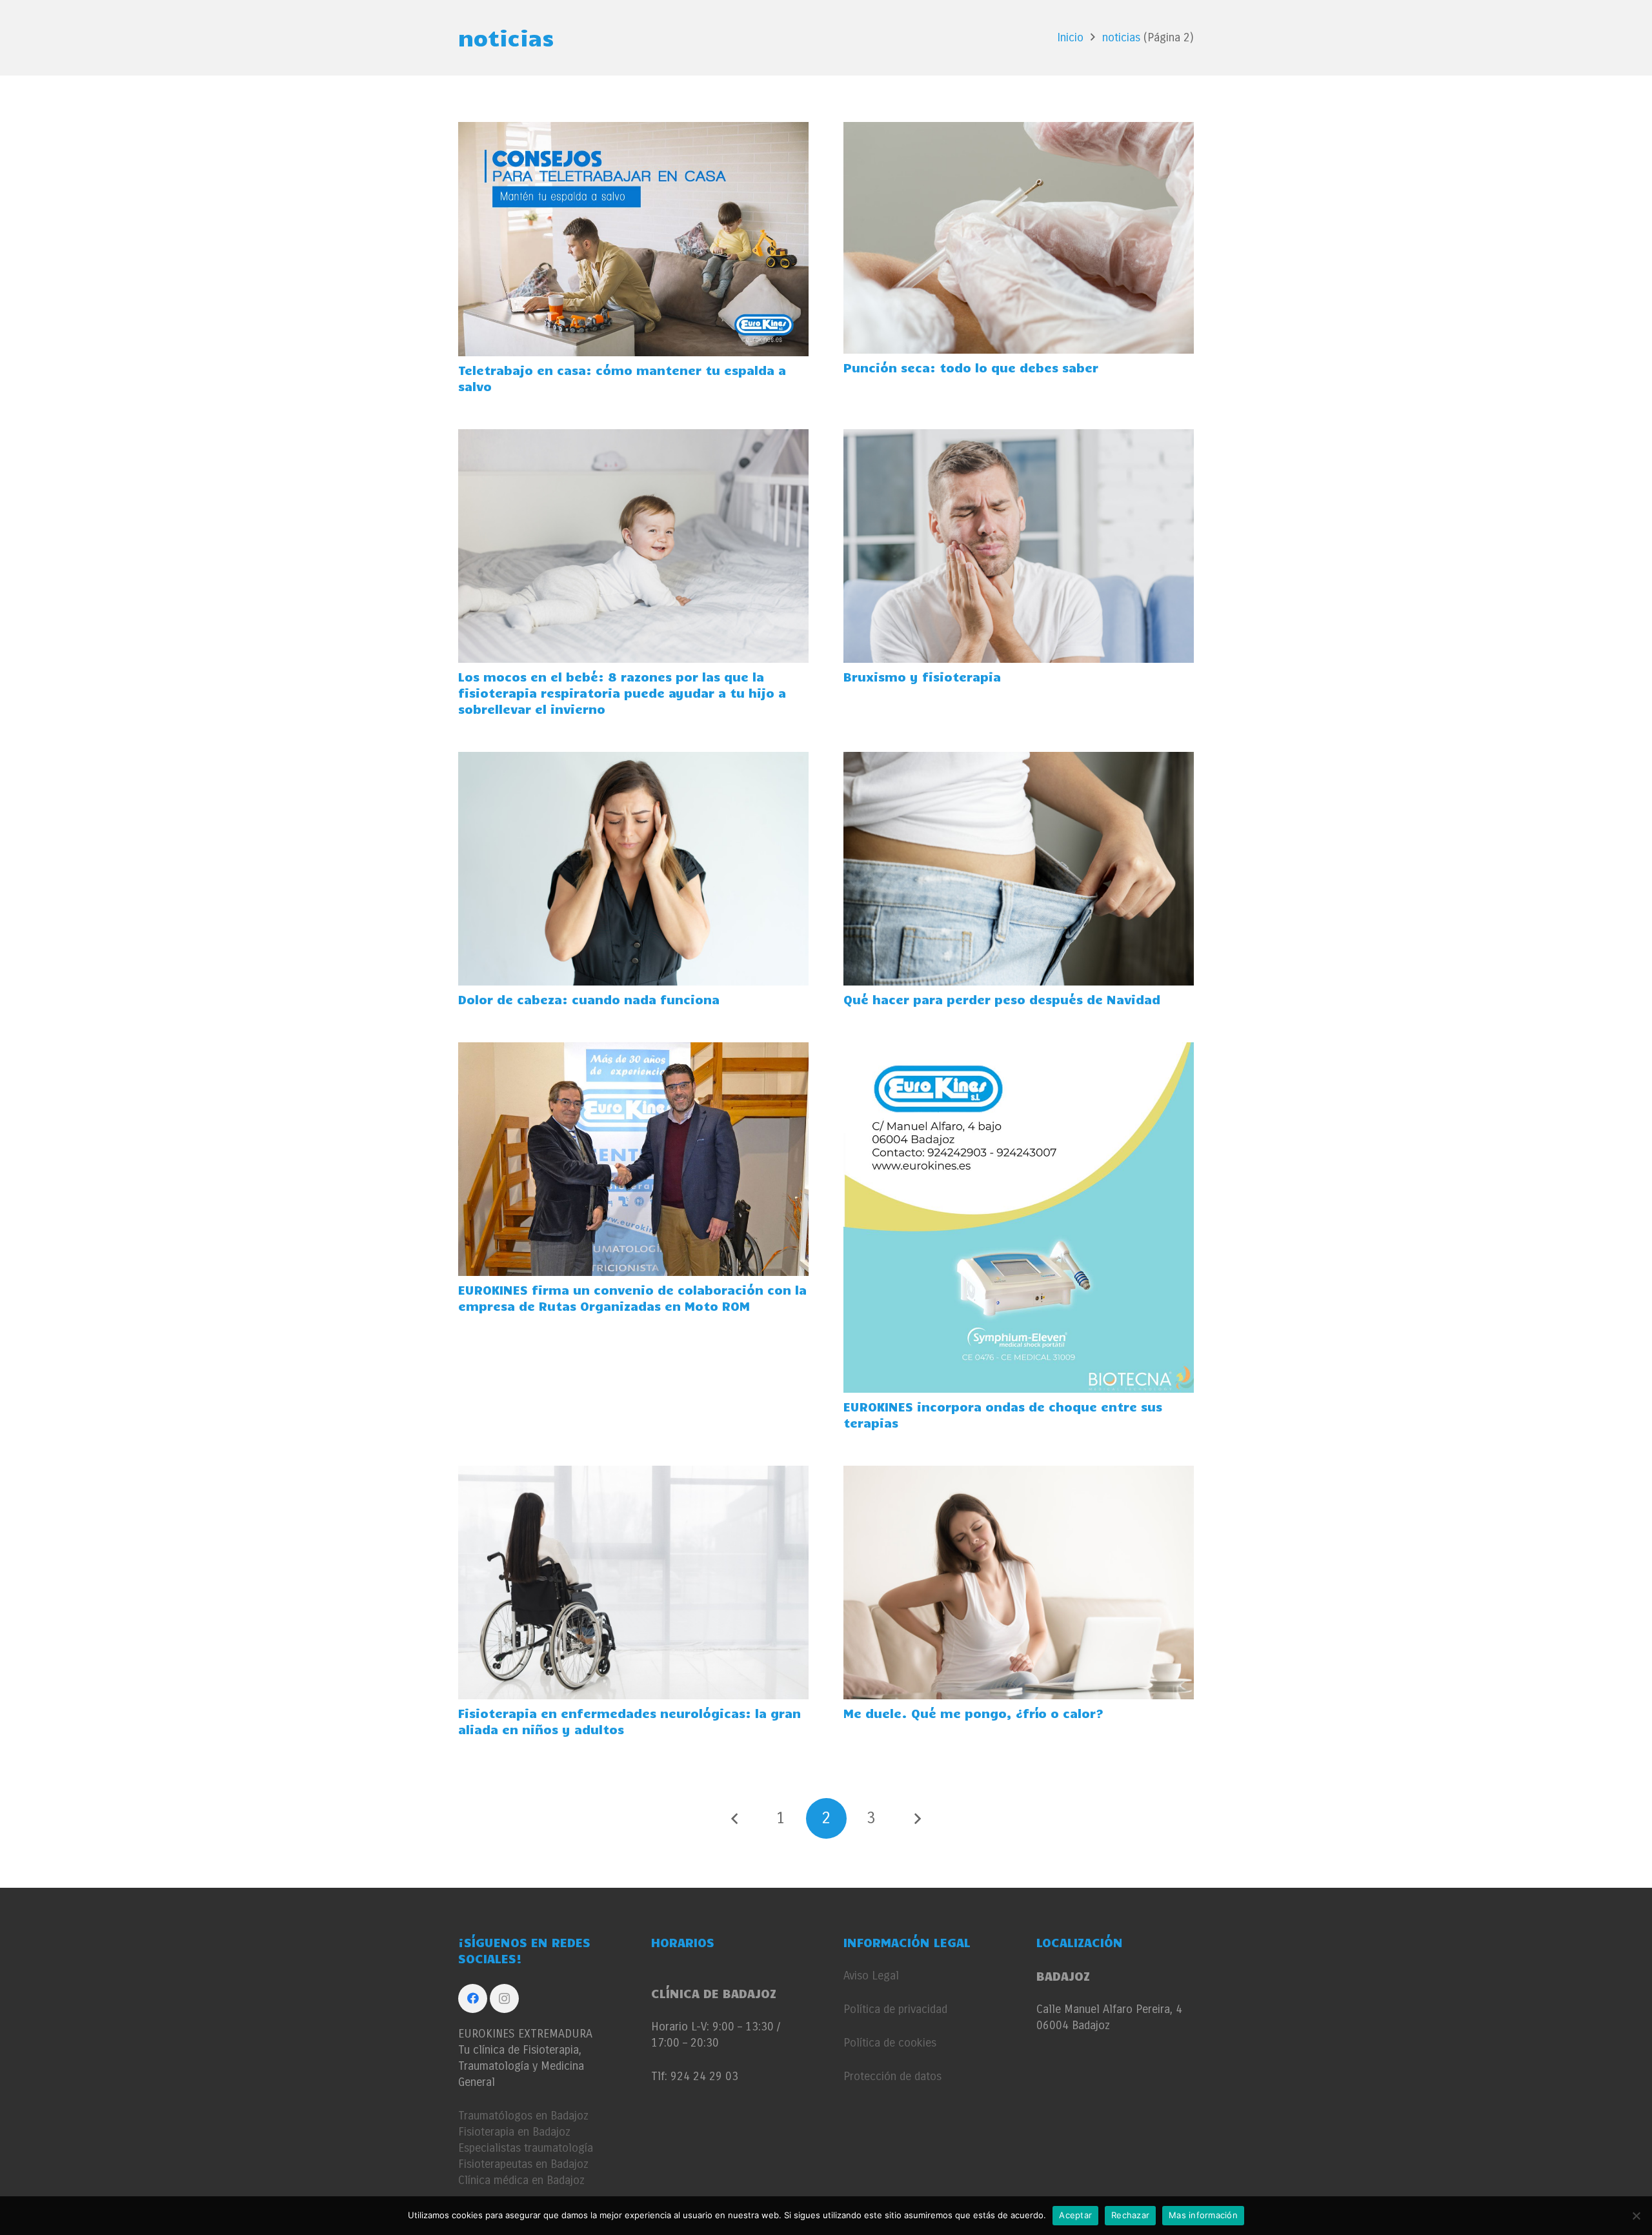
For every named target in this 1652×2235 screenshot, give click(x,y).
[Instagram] (504, 1998)
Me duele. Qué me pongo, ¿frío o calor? (973, 1713)
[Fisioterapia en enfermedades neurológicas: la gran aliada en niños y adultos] (633, 1473)
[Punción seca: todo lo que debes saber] (1019, 130)
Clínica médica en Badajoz (521, 2180)
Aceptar (1075, 2215)
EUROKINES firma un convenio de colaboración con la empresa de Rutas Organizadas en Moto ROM (632, 1298)
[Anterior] (735, 1818)
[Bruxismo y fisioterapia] (1019, 437)
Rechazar (1130, 2215)
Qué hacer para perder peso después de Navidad (1002, 999)
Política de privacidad (895, 2009)
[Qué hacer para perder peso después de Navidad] (1019, 760)
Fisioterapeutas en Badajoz (523, 2164)
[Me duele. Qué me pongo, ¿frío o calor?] (1019, 1473)
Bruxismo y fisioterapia (922, 676)
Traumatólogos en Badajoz (523, 2116)
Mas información (1203, 2215)
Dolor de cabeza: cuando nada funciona (589, 999)
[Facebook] (473, 1998)
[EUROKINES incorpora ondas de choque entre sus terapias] (1019, 1050)
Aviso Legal (871, 1976)
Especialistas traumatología (526, 2148)
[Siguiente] (917, 1818)
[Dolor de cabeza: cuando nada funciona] (633, 760)
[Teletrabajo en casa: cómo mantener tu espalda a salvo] (633, 130)
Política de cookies (890, 2043)
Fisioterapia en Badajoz (514, 2132)
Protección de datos (892, 2076)
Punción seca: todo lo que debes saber (971, 367)
